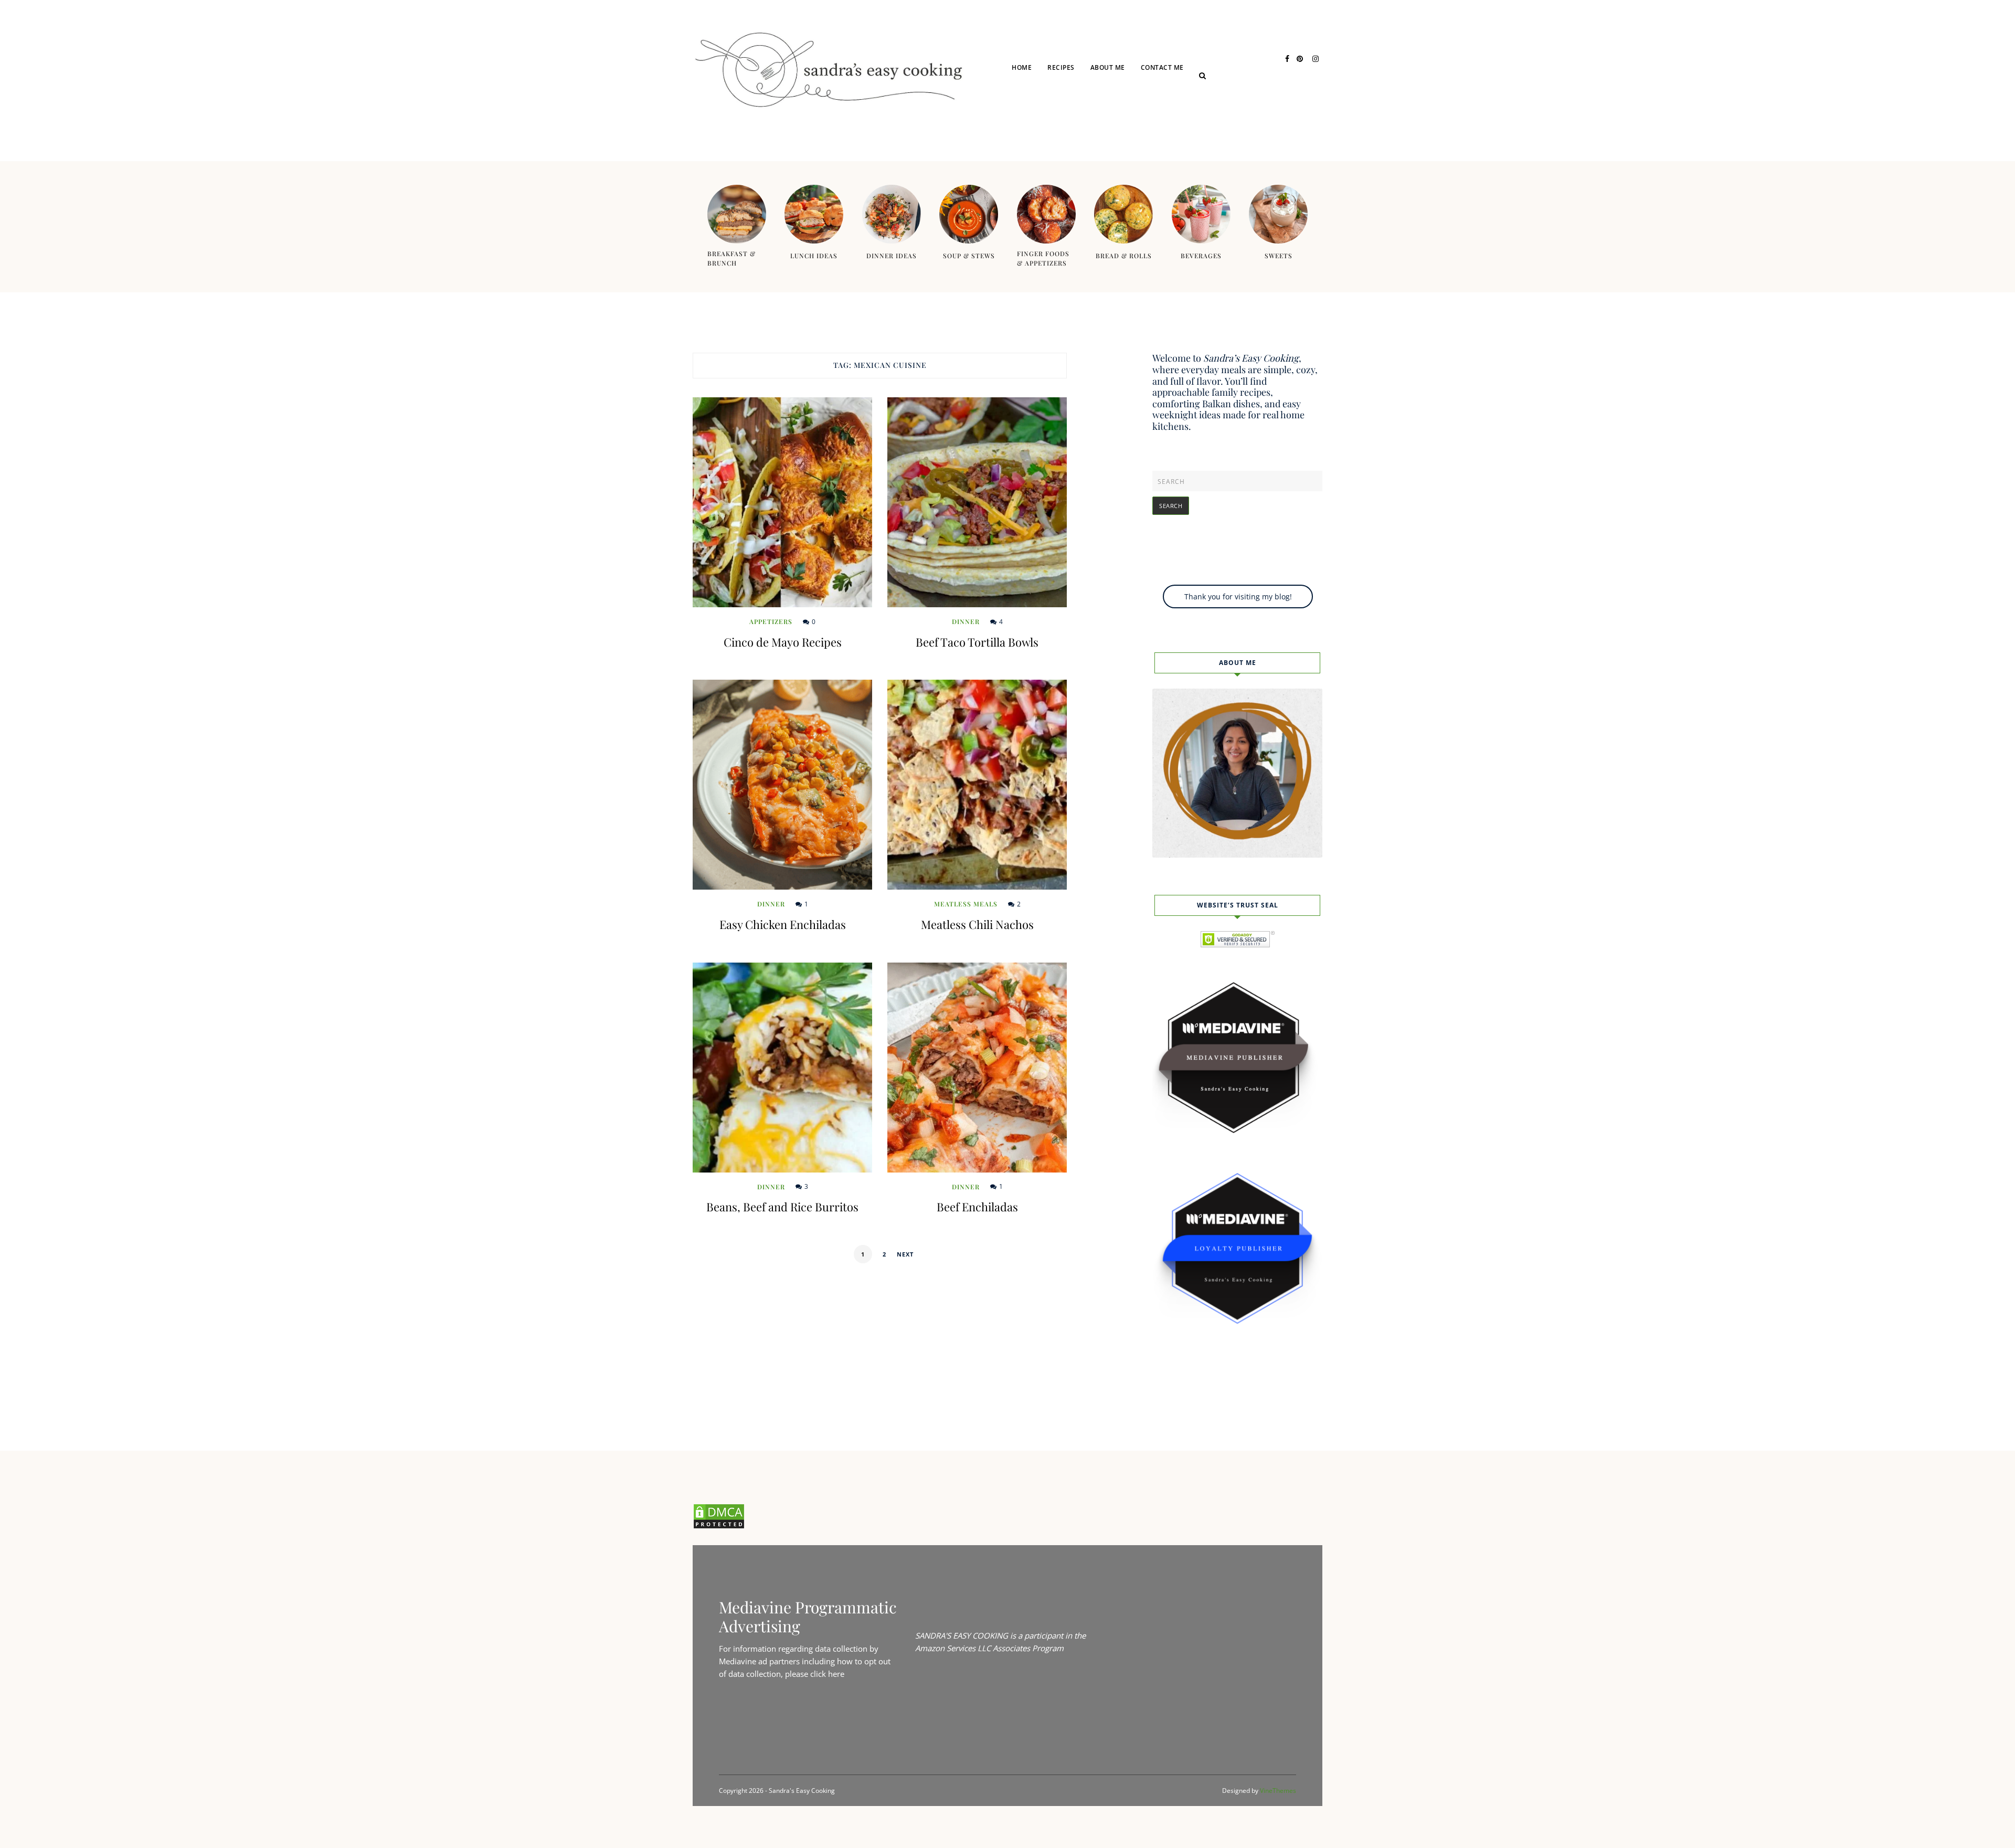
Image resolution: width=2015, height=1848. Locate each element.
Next (905, 1254)
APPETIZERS (771, 621)
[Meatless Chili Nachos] (977, 785)
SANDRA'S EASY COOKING (962, 1635)
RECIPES (1061, 67)
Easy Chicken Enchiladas (783, 924)
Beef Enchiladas (977, 1207)
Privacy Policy (1181, 106)
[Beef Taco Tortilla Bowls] (977, 502)
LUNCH (1073, 106)
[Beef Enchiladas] (977, 1068)
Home (1022, 67)
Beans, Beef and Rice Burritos (782, 1207)
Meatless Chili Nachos (977, 924)
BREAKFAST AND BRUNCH (1102, 147)
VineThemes (1278, 1791)
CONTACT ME (1162, 67)
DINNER (1074, 127)
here (836, 1674)
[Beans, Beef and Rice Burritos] (782, 1068)
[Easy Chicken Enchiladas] (782, 785)
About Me (1108, 67)
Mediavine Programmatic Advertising (808, 1617)
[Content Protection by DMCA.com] (719, 1526)
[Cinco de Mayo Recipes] (782, 502)
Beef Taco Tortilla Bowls (977, 642)
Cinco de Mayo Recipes (783, 642)
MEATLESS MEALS (966, 904)
